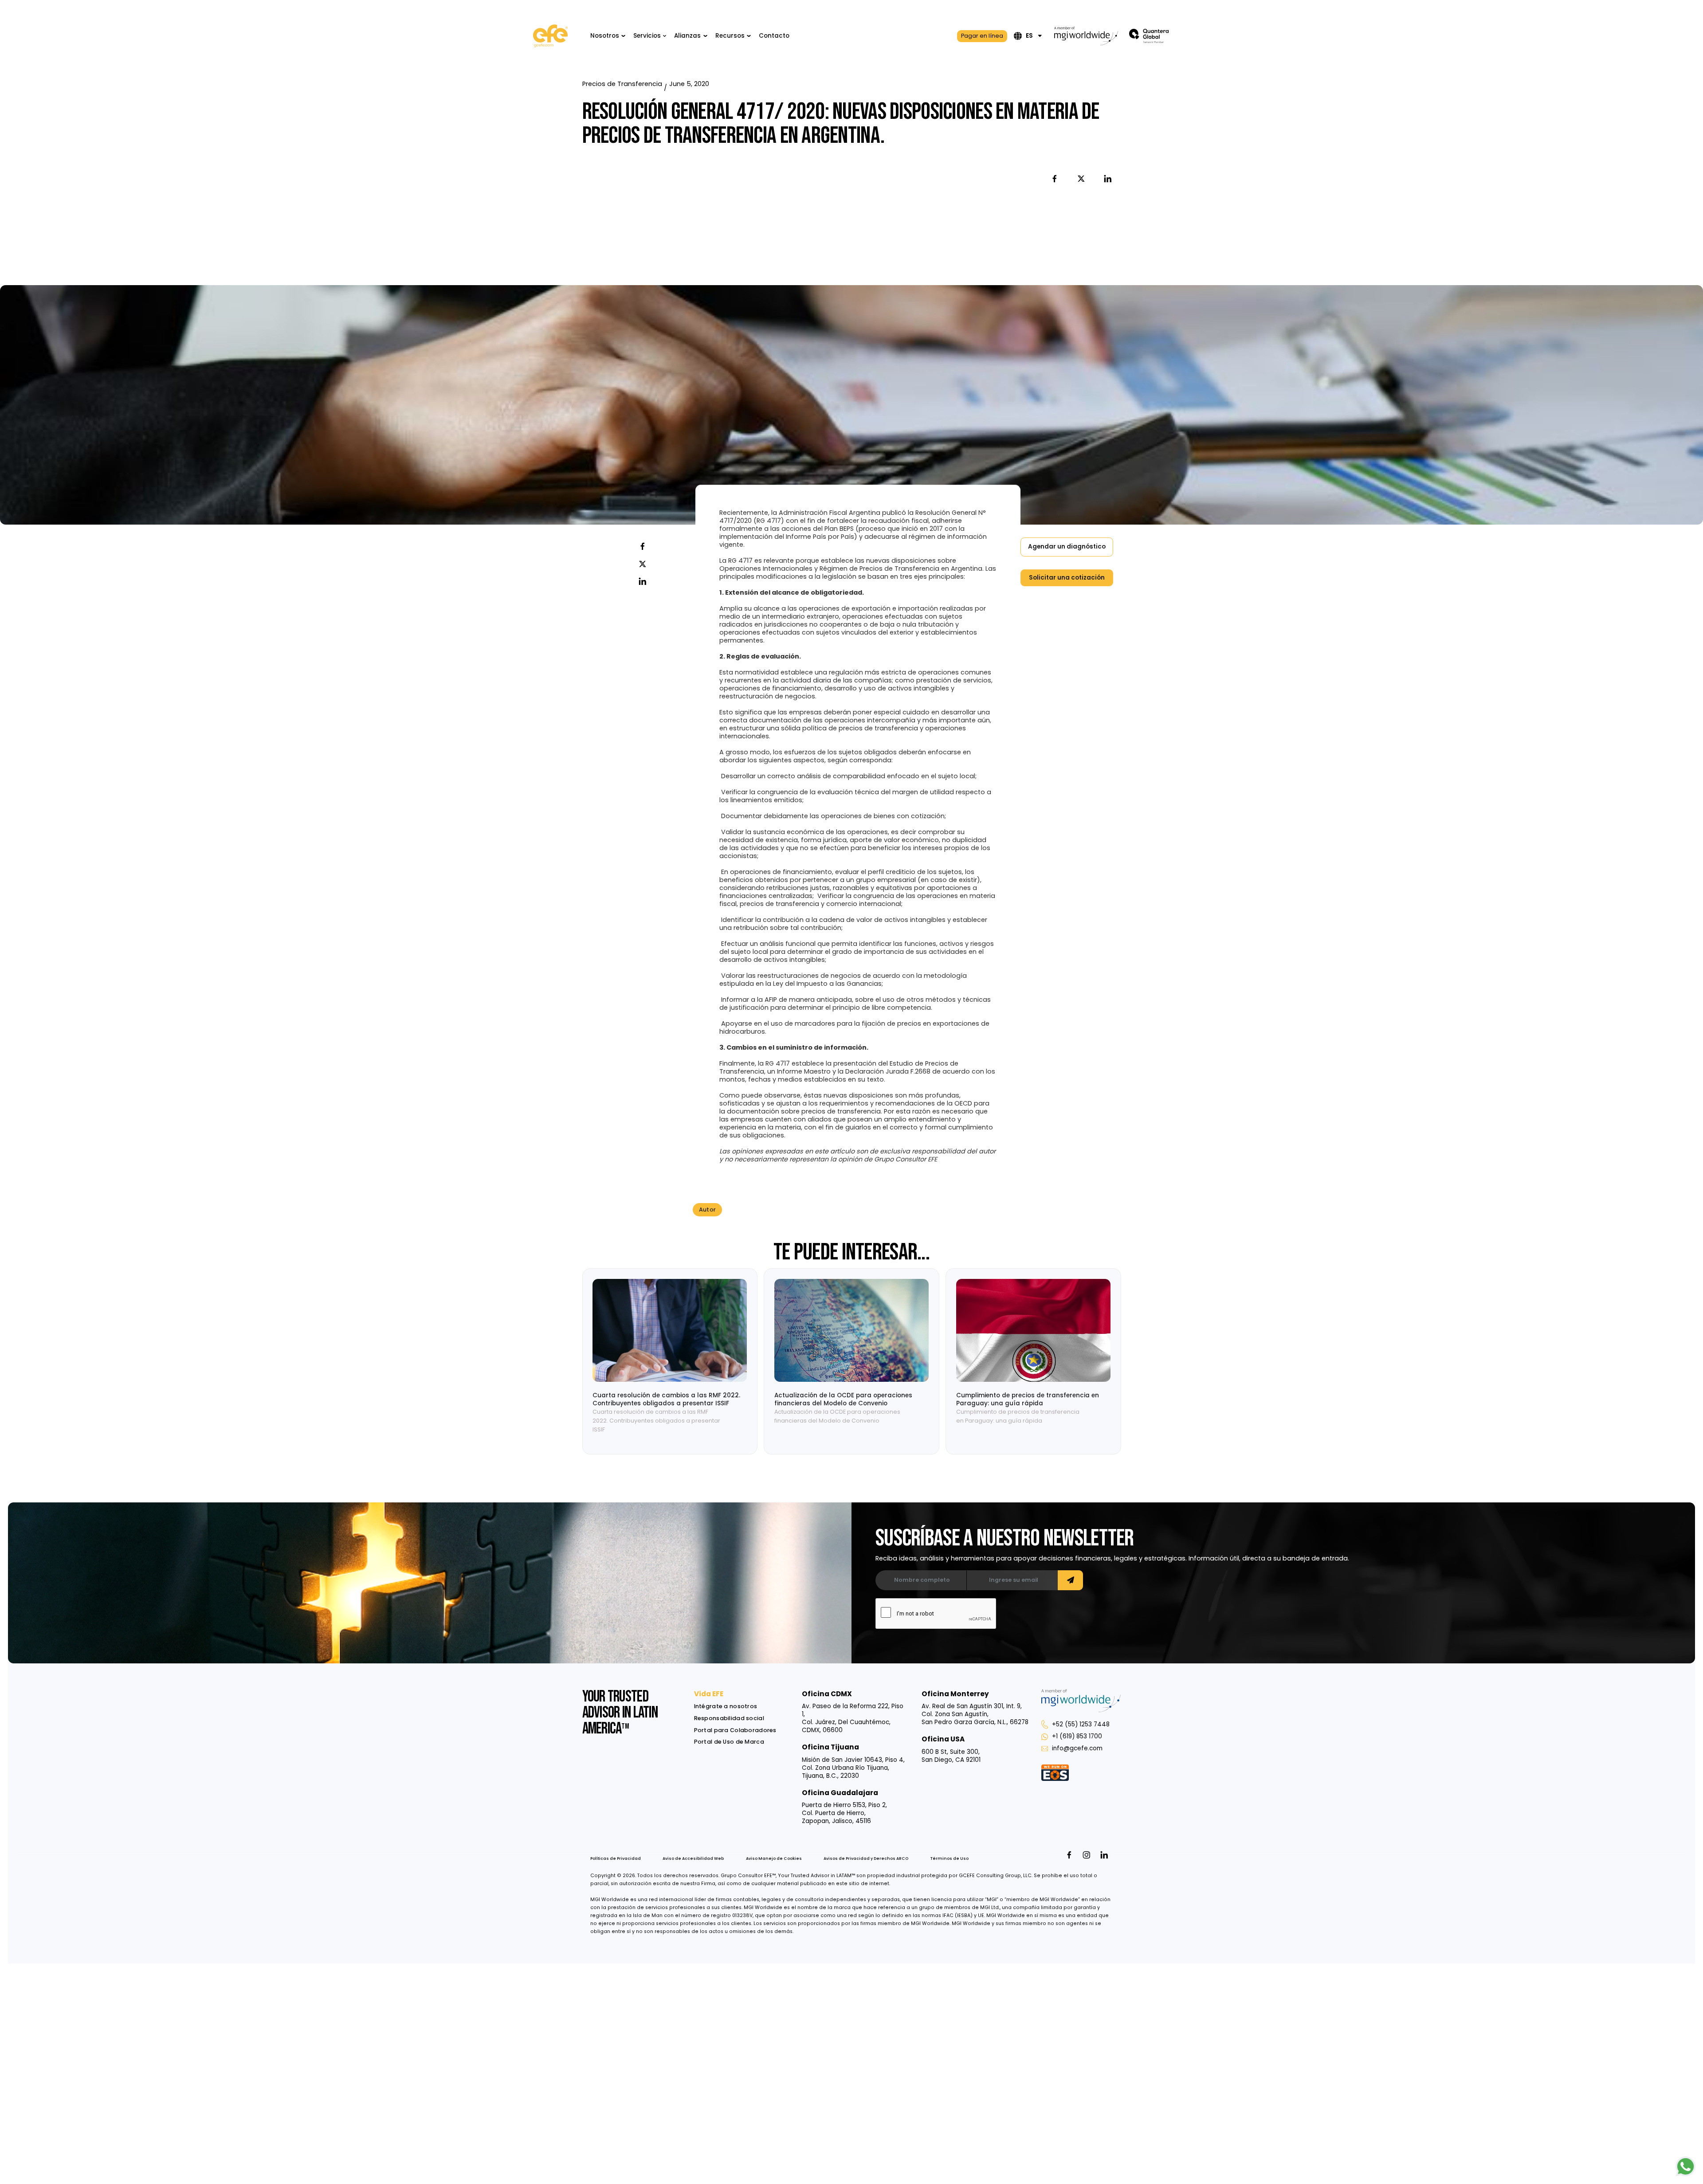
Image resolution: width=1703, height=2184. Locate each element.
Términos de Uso (950, 1859)
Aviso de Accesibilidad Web (693, 1859)
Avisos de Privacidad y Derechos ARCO (866, 1859)
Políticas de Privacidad (616, 1859)
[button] (608, 36)
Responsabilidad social (729, 1718)
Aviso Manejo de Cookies (774, 1859)
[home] (550, 36)
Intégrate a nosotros (726, 1706)
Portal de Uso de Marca (729, 1742)
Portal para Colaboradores (735, 1730)
